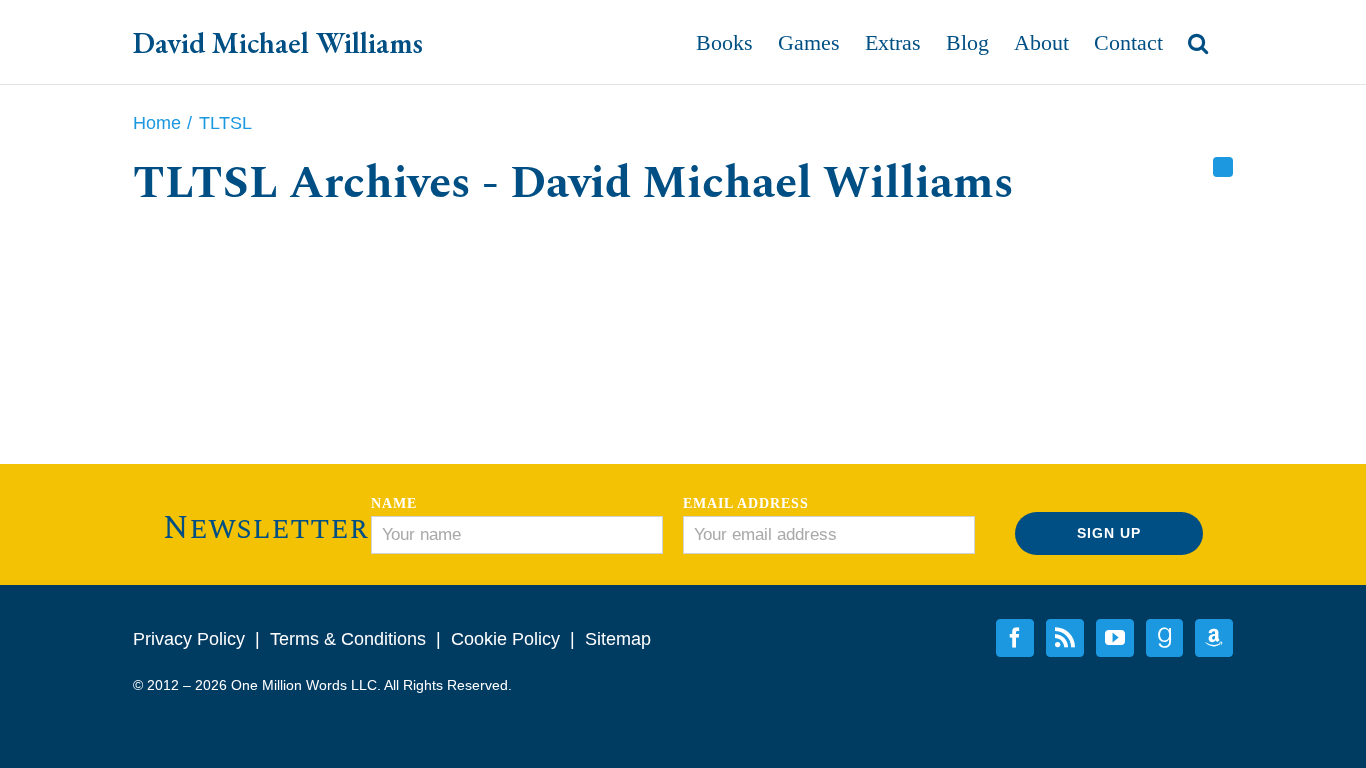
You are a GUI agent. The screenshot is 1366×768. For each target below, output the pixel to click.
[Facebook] (1015, 638)
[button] (1198, 42)
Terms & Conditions (348, 639)
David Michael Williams (278, 42)
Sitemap (618, 639)
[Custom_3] (1214, 638)
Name (394, 503)
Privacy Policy (189, 639)
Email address (746, 503)
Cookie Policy (505, 639)
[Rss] (1223, 167)
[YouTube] (1115, 638)
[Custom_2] (1164, 638)
